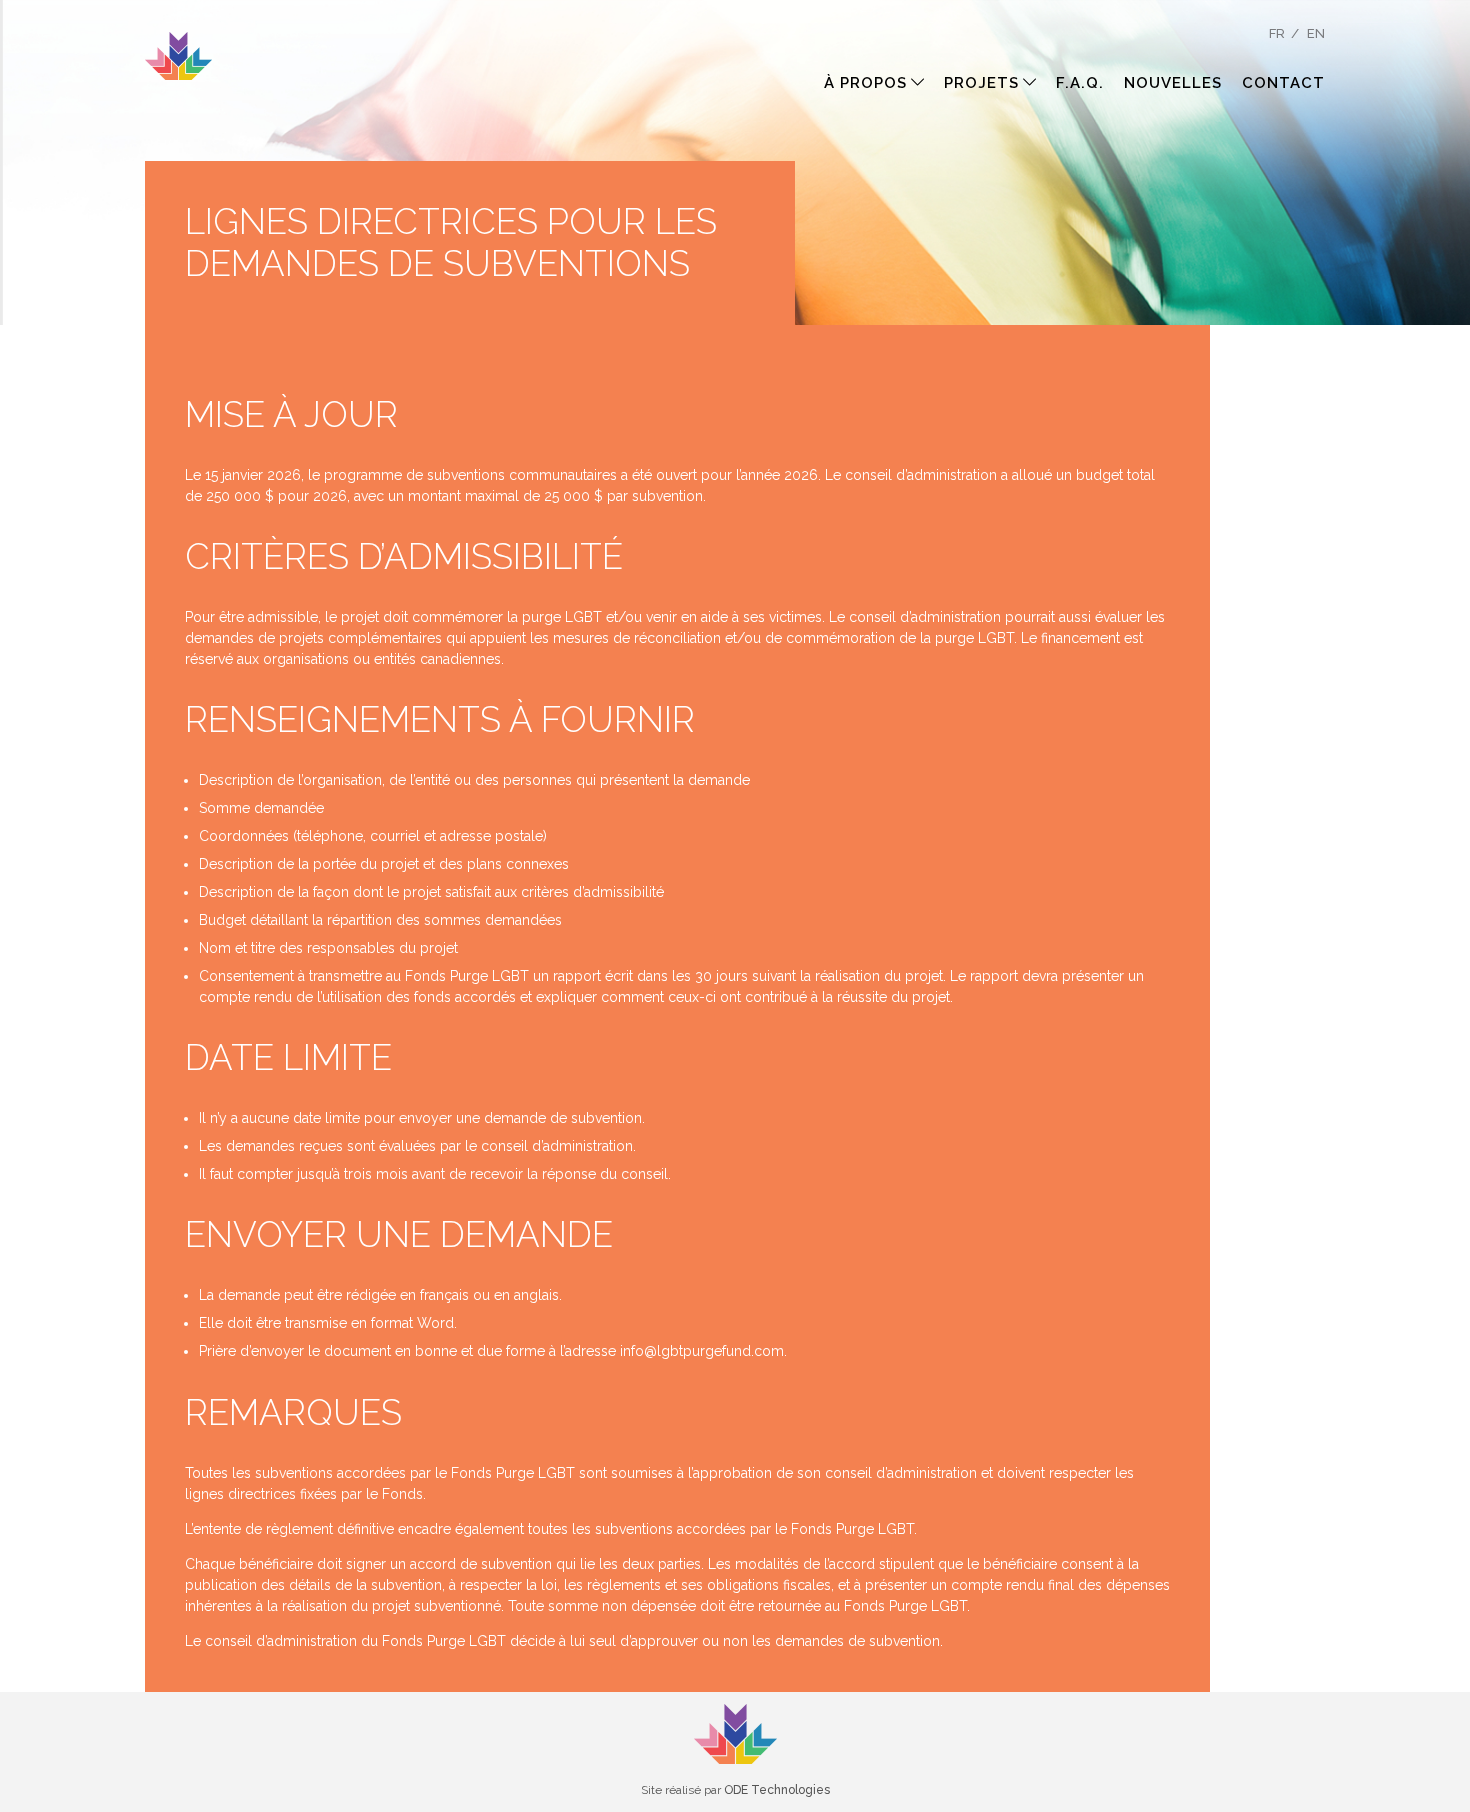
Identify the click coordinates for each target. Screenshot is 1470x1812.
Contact (1283, 83)
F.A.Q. (1080, 83)
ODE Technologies (777, 1790)
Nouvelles (1173, 83)
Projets (981, 83)
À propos (865, 83)
